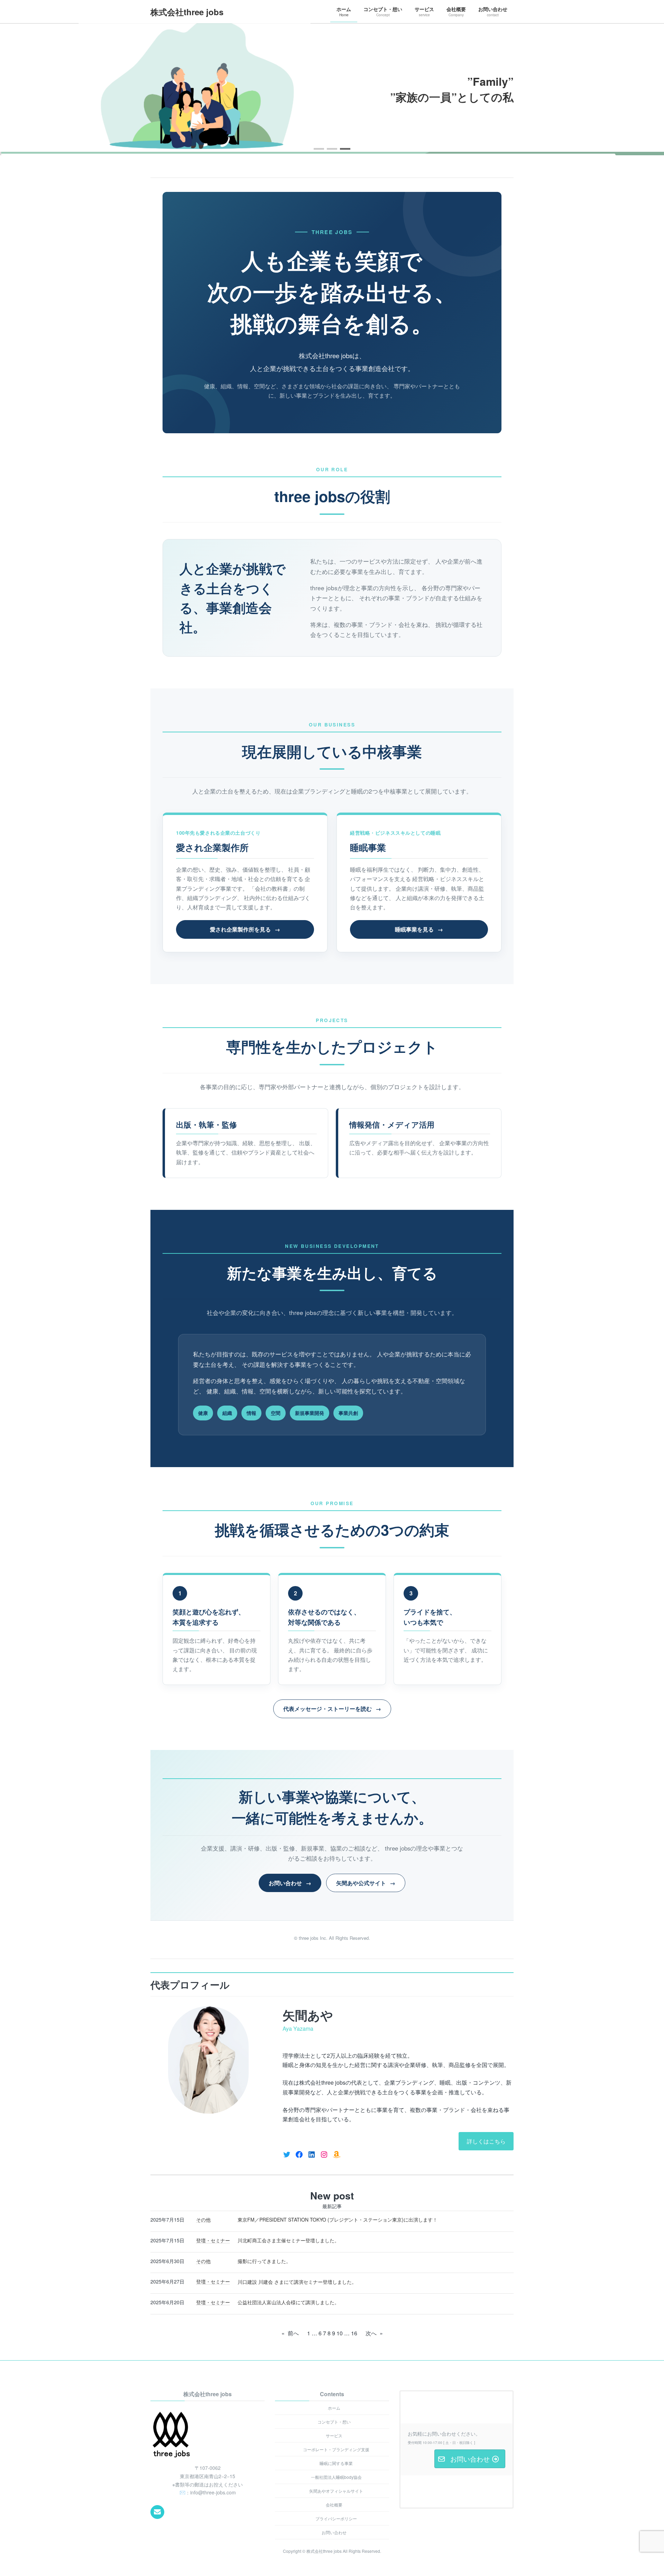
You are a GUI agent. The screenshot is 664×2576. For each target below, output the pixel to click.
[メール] (157, 2512)
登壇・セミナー (213, 2240)
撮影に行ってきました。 (264, 2261)
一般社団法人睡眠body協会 (336, 2477)
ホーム (334, 2408)
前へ (290, 2333)
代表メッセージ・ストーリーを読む (328, 1709)
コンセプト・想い (334, 2422)
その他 (203, 2220)
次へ (374, 2333)
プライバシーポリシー (336, 2518)
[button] (319, 149)
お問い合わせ (285, 1883)
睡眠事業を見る (414, 929)
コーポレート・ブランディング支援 (336, 2449)
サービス (334, 2435)
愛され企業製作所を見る (240, 929)
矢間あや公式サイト (361, 1883)
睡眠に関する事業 (336, 2463)
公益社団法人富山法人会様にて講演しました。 (288, 2302)
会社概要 (334, 2505)
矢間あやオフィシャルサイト (336, 2491)
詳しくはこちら (486, 2141)
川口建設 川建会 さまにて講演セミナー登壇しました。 (297, 2282)
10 (340, 2333)
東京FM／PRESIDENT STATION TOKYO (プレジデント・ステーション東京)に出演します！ (338, 2220)
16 (354, 2333)
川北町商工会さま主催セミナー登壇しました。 (288, 2240)
